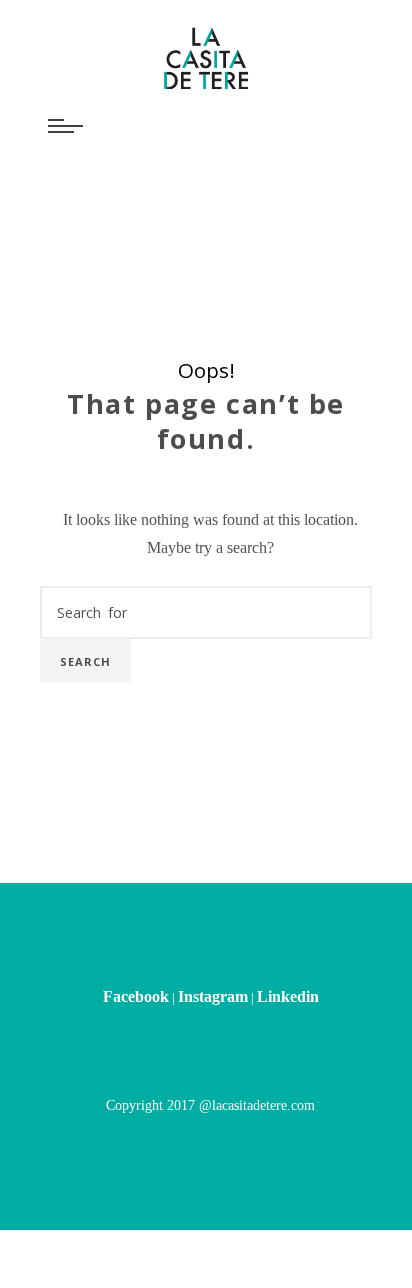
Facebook (136, 915)
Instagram (213, 915)
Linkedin (288, 915)
